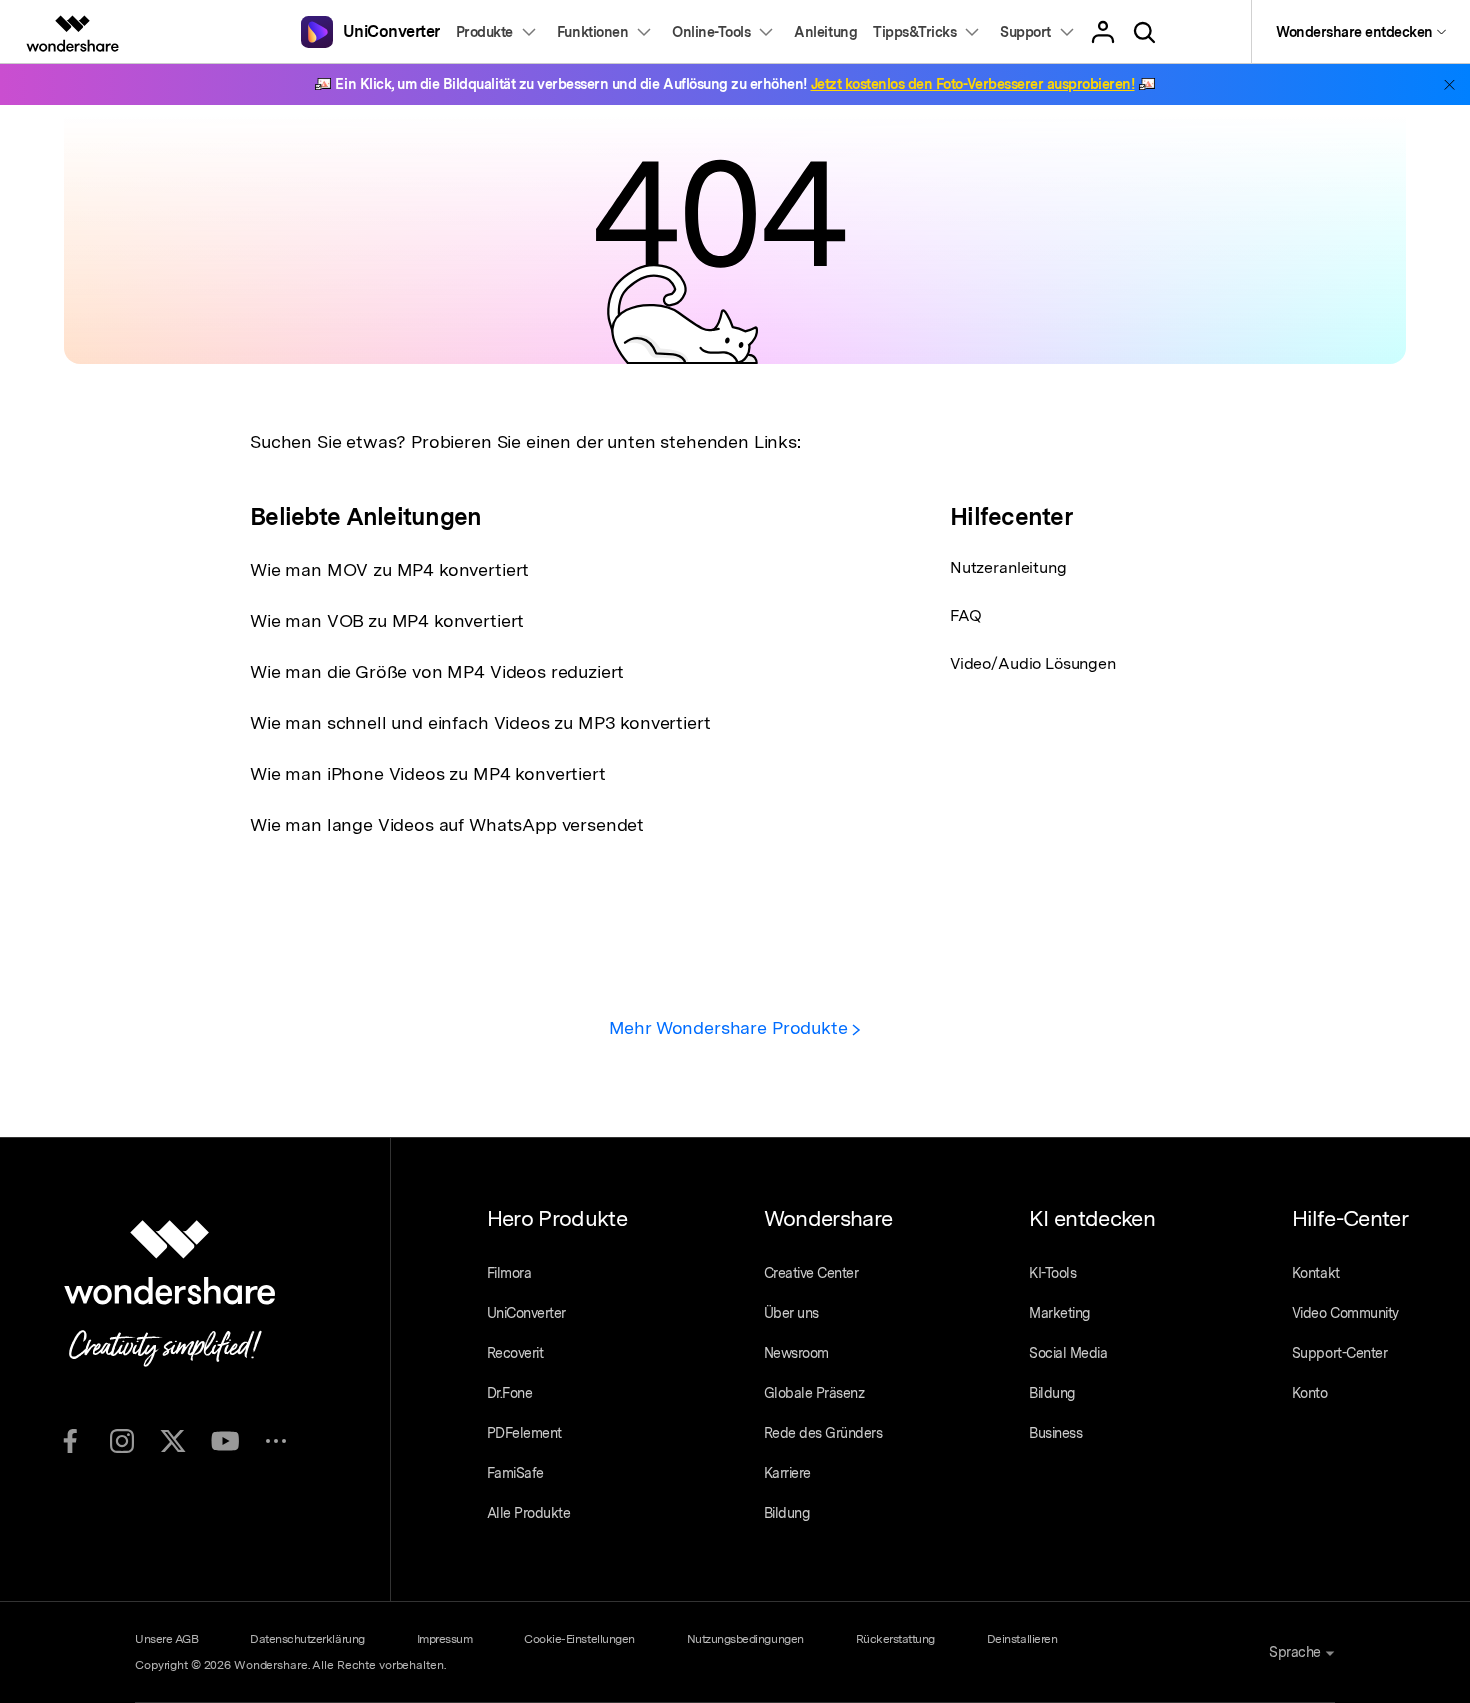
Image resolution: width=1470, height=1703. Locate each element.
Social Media (1068, 1353)
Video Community (1345, 1313)
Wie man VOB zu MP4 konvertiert (387, 620)
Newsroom (796, 1353)
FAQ (966, 615)
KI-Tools (1052, 1273)
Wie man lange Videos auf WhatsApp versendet (447, 824)
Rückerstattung (895, 1639)
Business (1055, 1433)
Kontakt (1316, 1273)
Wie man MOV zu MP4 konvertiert (389, 569)
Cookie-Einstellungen (579, 1639)
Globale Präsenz (814, 1393)
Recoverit (515, 1353)
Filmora (509, 1273)
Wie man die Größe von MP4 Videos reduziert (437, 671)
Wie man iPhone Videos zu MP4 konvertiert (428, 773)
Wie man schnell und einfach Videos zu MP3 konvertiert (480, 722)
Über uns (791, 1313)
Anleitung (825, 32)
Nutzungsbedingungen (745, 1639)
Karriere (787, 1473)
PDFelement (524, 1433)
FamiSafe (515, 1473)
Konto (1310, 1393)
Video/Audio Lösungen (1033, 663)
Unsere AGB (166, 1639)
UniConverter (526, 1313)
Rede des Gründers (823, 1433)
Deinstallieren (1022, 1639)
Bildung (787, 1513)
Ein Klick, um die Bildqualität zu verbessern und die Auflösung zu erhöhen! (734, 84)
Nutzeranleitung (1008, 567)
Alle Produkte (529, 1513)
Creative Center (811, 1273)
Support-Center (1339, 1353)
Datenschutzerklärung (307, 1639)
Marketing (1059, 1313)
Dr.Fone (510, 1393)
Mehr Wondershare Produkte (731, 1027)
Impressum (445, 1639)
